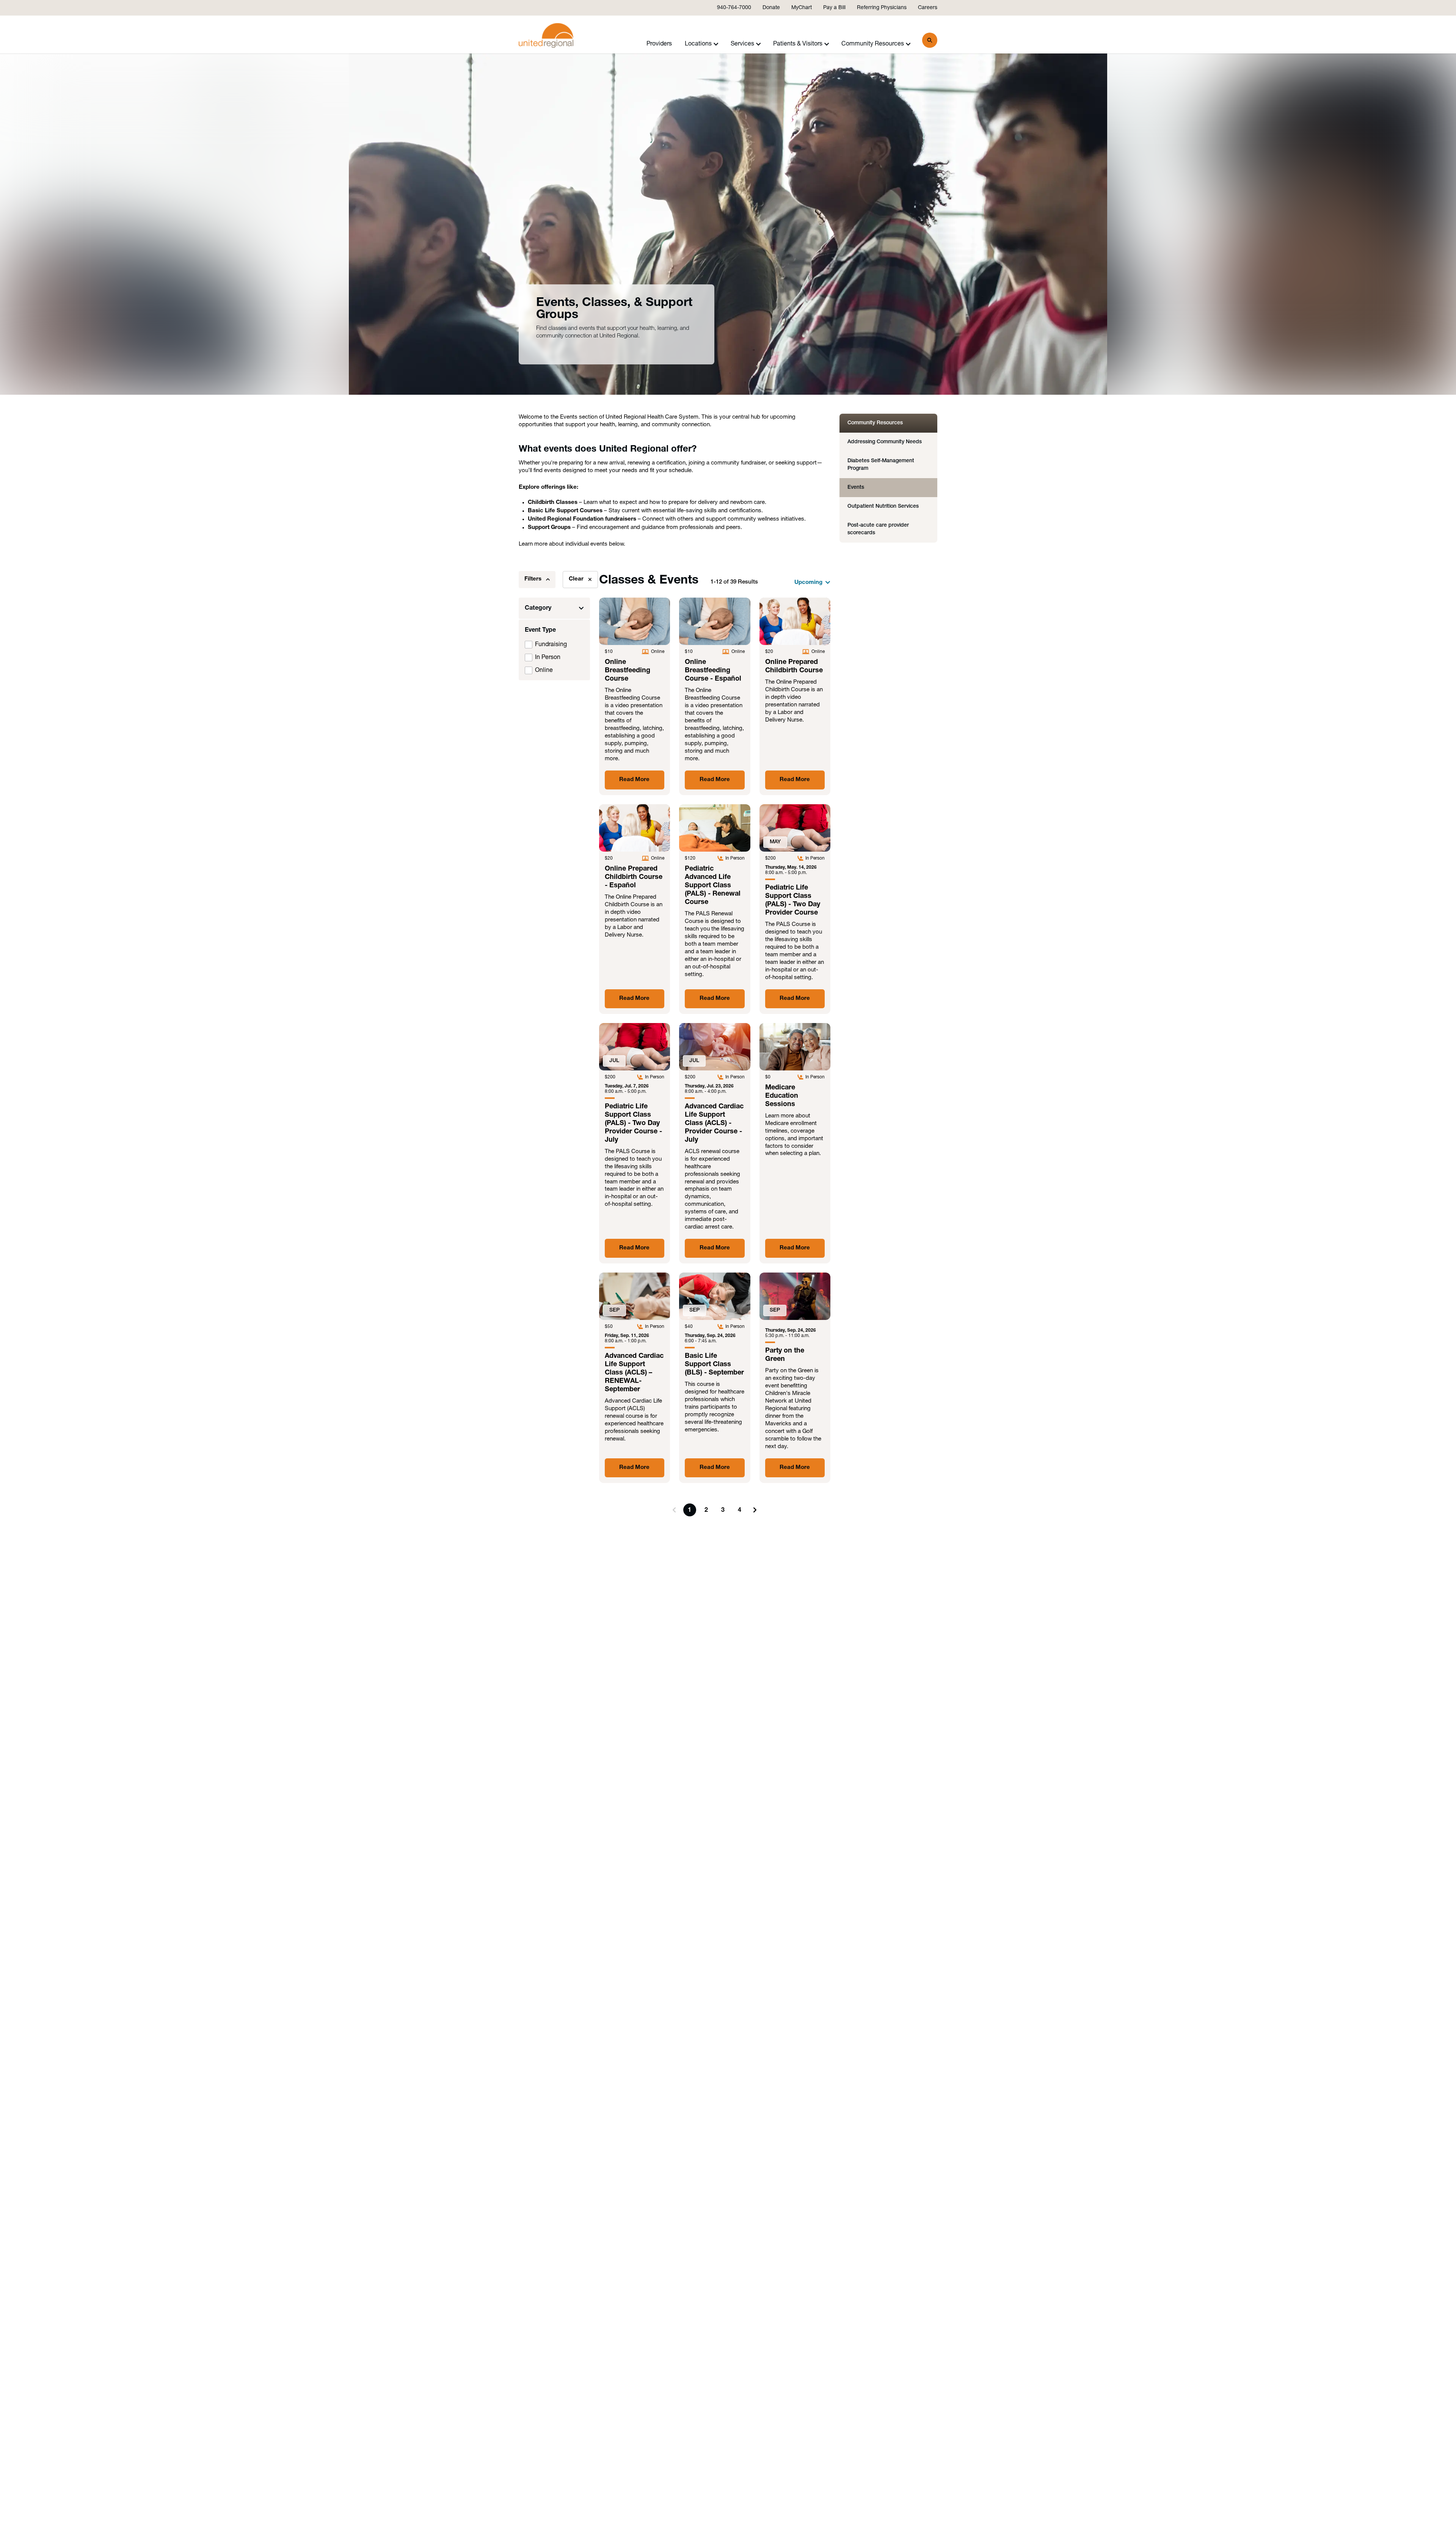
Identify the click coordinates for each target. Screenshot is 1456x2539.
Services (742, 44)
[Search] (930, 40)
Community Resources (873, 44)
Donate (771, 8)
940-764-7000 (734, 8)
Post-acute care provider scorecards (878, 529)
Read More (634, 780)
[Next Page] (755, 1510)
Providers (659, 44)
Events (856, 487)
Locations (698, 44)
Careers (928, 8)
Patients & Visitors (798, 44)
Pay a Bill (834, 8)
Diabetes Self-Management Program (881, 465)
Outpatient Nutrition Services (883, 506)
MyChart (802, 8)
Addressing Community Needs (885, 442)
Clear (576, 579)
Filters (533, 579)
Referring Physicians (882, 8)
